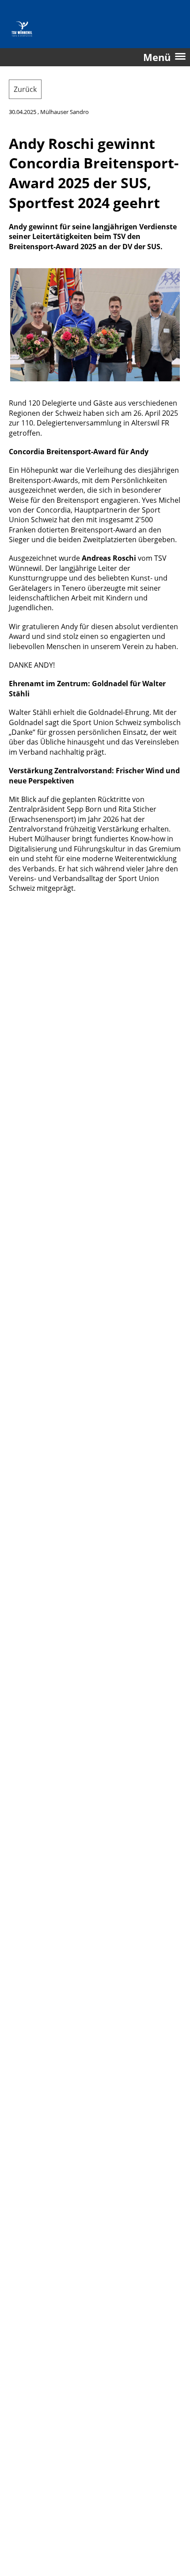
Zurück (25, 89)
